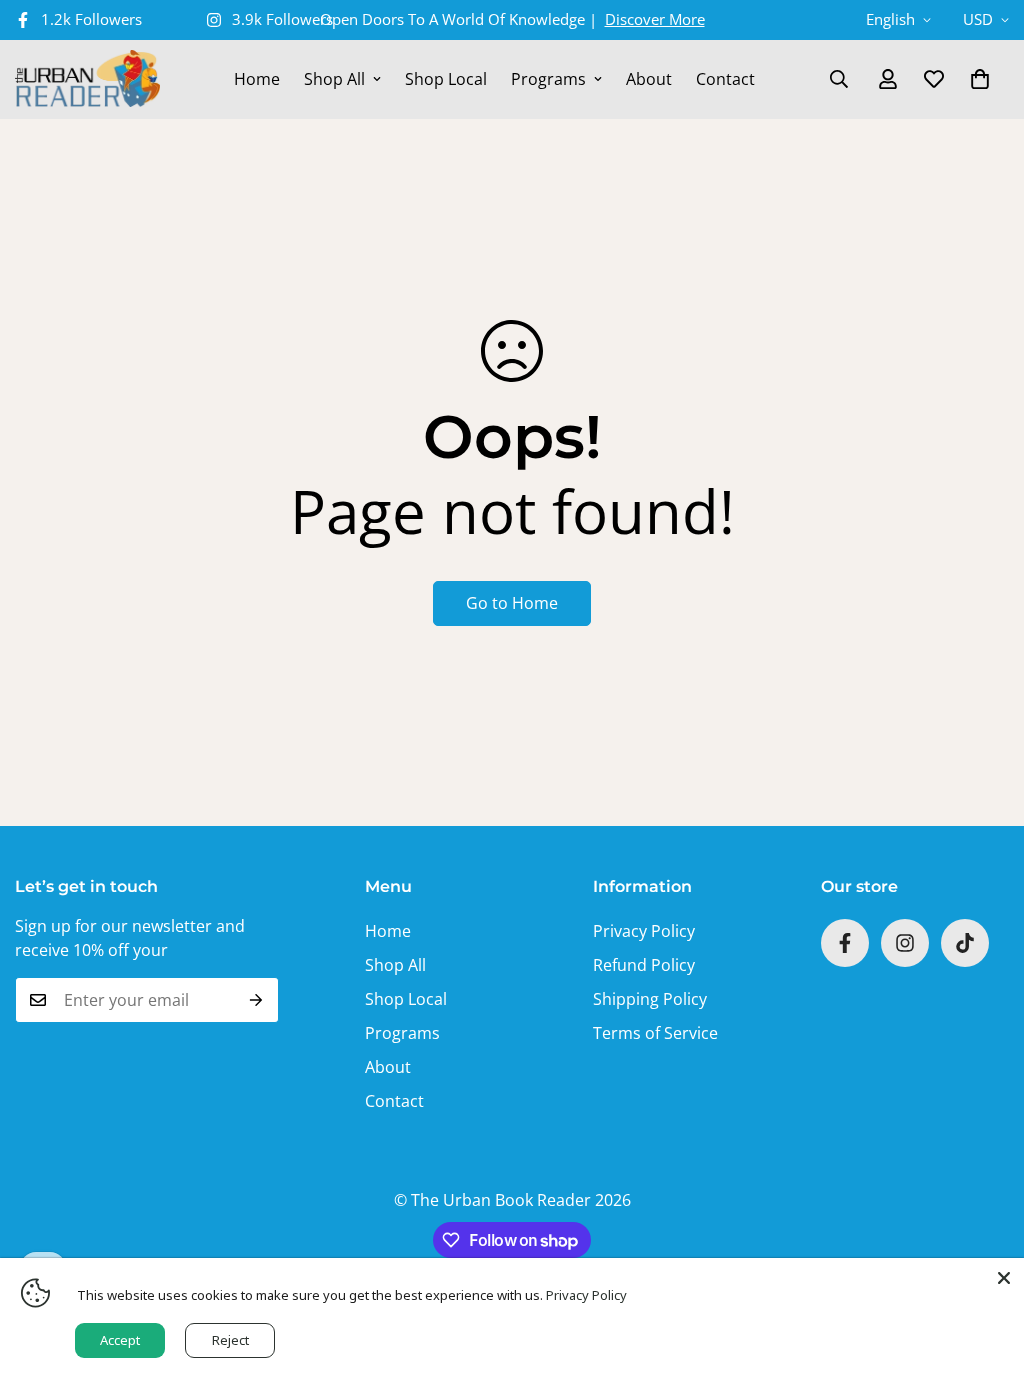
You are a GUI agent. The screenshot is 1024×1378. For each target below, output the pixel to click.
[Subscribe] (256, 1000)
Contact (725, 79)
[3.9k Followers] (905, 943)
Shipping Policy (650, 999)
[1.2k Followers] (845, 943)
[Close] (1004, 1278)
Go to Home (512, 603)
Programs (548, 79)
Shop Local (446, 79)
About (649, 79)
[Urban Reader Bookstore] (87, 79)
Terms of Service (655, 1033)
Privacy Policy (644, 931)
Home (257, 79)
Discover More (655, 19)
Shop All (334, 79)
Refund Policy (644, 965)
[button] (980, 79)
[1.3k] (965, 943)
